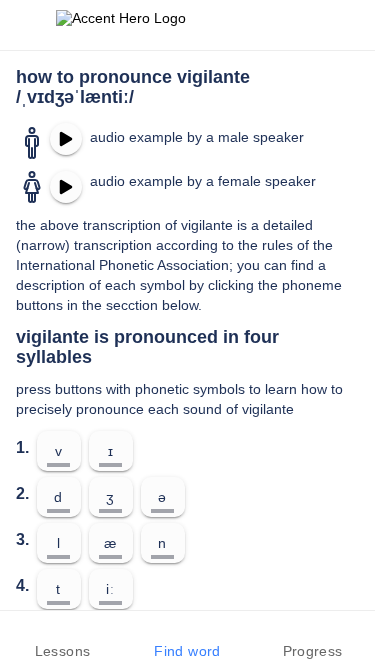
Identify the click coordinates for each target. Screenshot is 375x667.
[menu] (28, 25)
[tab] (62, 639)
